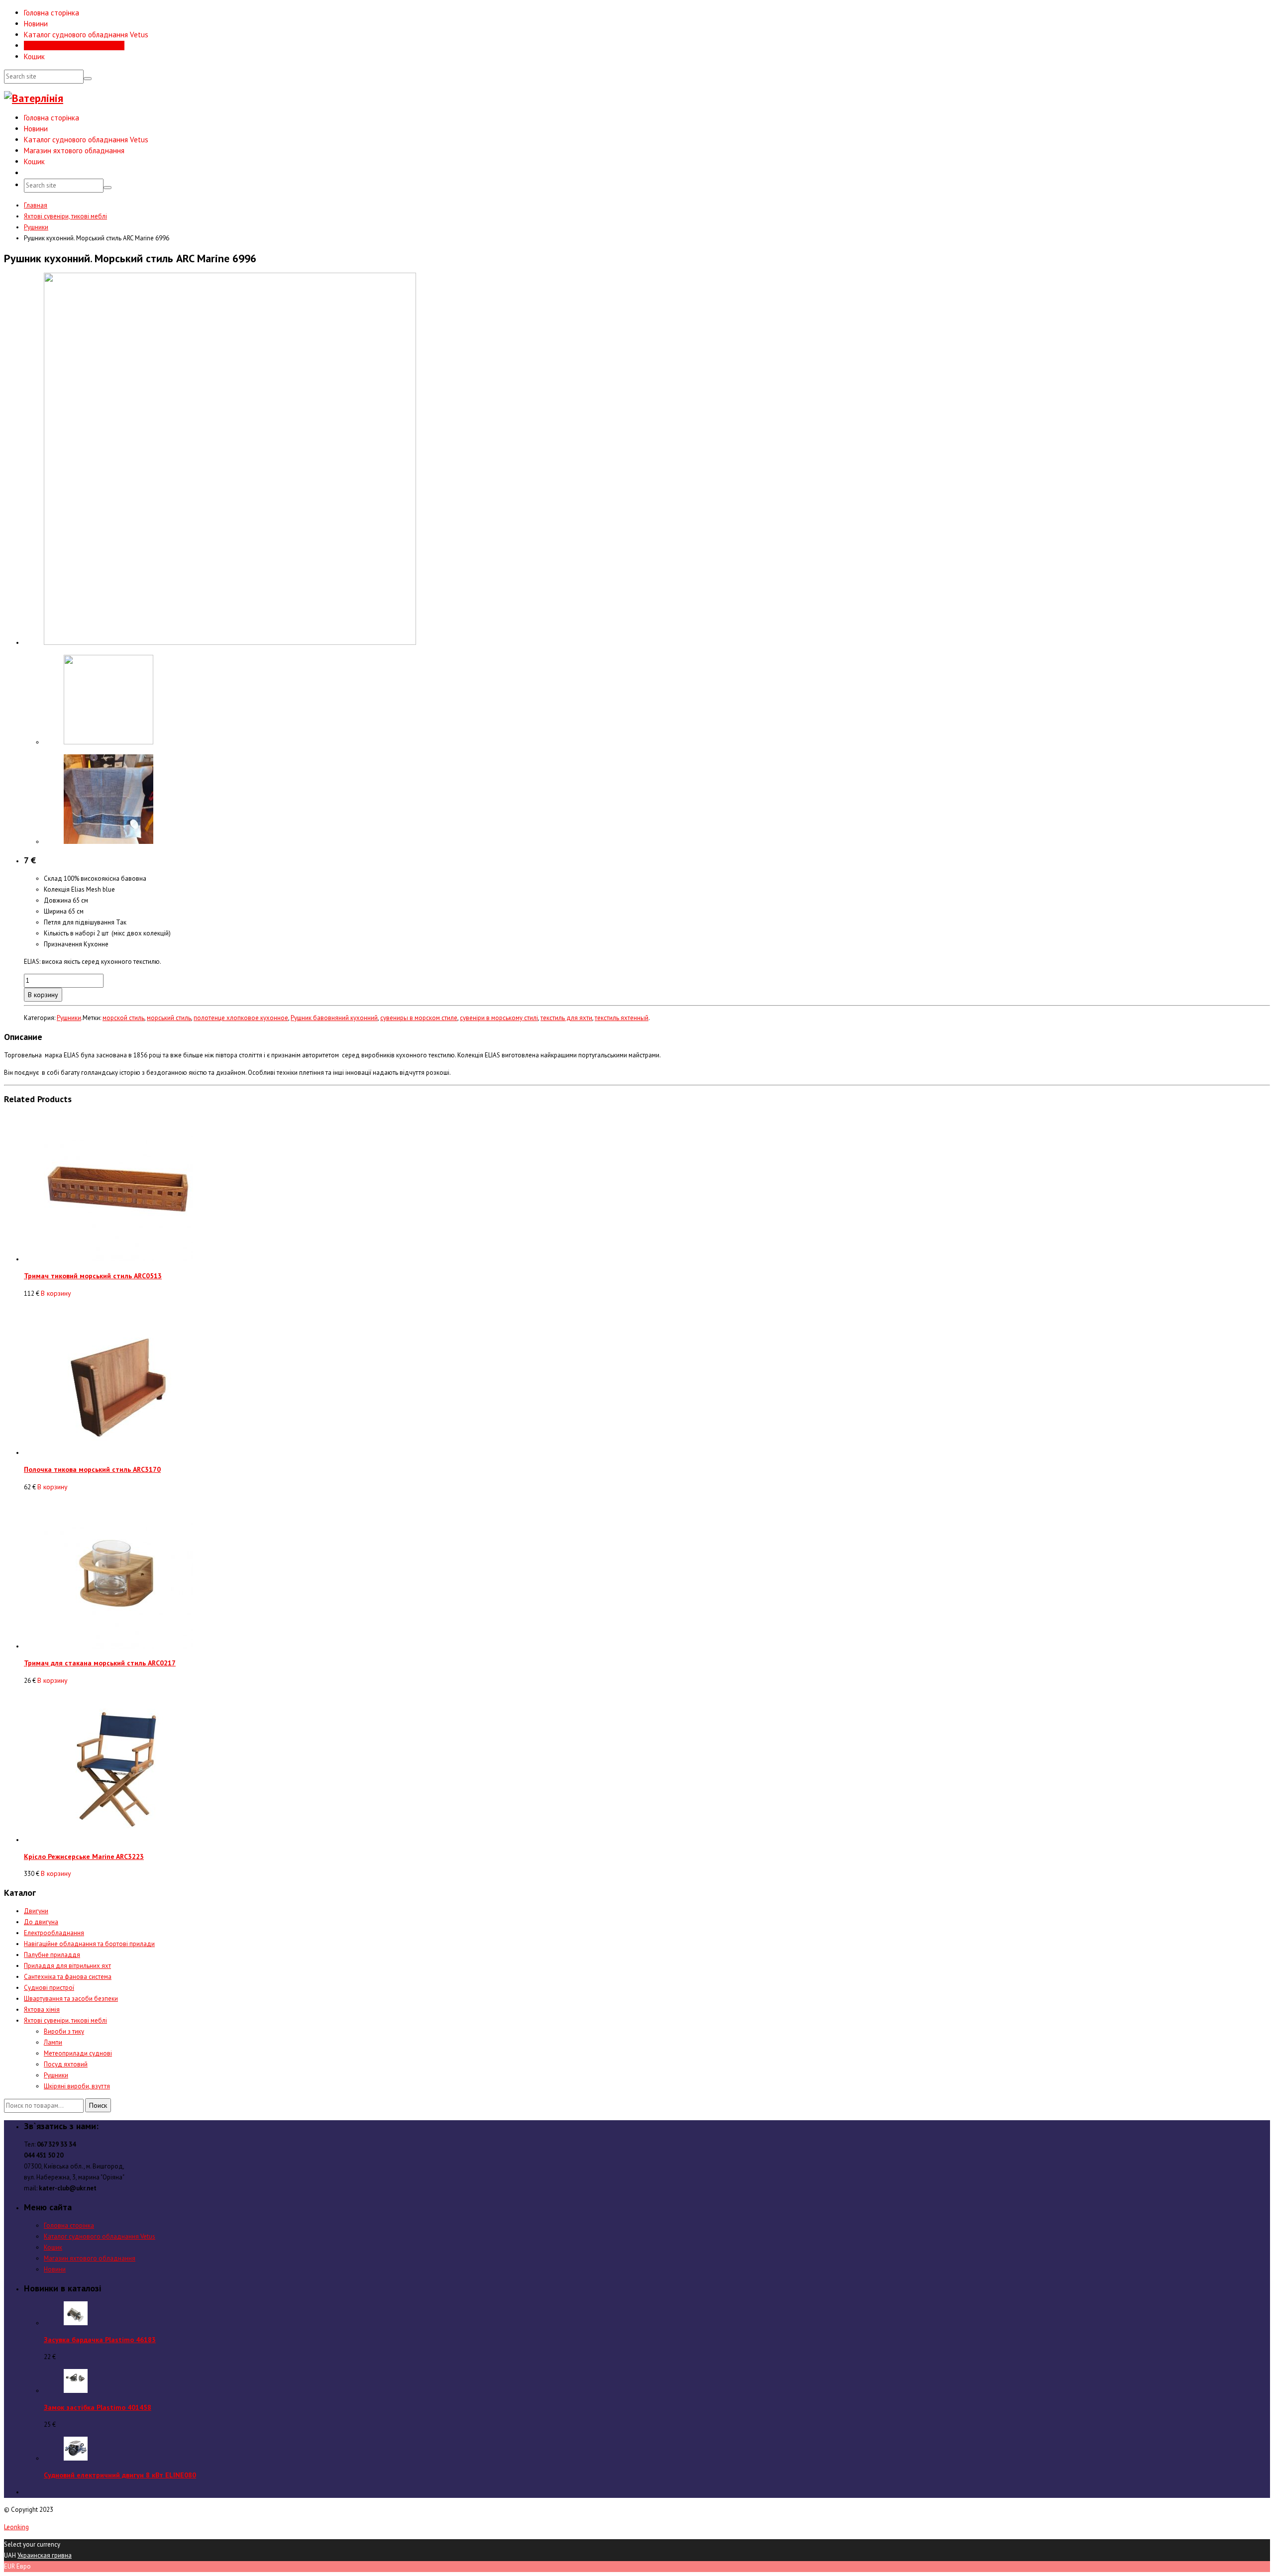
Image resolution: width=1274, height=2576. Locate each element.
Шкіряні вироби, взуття (77, 2086)
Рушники (36, 227)
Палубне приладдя (52, 1955)
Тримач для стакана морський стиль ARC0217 (100, 1663)
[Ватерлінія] (34, 98)
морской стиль (123, 1018)
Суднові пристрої (49, 1988)
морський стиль (169, 1018)
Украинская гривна (45, 2555)
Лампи (53, 2042)
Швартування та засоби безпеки (71, 1999)
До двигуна (41, 1922)
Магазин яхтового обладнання (74, 46)
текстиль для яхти (566, 1018)
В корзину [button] (56, 1293)
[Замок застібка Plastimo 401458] (76, 2391)
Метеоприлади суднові (78, 2053)
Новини (36, 24)
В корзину (43, 995)
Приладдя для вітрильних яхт (67, 1966)
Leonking (16, 2527)
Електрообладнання (54, 1933)
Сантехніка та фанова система (68, 1977)
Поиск (98, 2105)
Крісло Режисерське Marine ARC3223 (84, 1856)
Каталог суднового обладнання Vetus (86, 35)
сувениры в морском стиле (419, 1018)
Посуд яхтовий (66, 2064)
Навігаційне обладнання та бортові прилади (89, 1944)
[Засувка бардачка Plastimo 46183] (76, 2323)
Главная (36, 205)
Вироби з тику (64, 2031)
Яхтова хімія (42, 2009)
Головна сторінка (52, 13)
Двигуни (36, 1911)
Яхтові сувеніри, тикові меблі (65, 216)
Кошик (34, 56)
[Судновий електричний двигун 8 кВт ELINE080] (76, 2458)
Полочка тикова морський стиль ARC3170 (92, 1469)
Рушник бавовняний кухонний (334, 1018)
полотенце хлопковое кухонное (241, 1018)
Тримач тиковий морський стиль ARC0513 (93, 1276)
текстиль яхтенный (622, 1018)
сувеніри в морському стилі (499, 1018)
